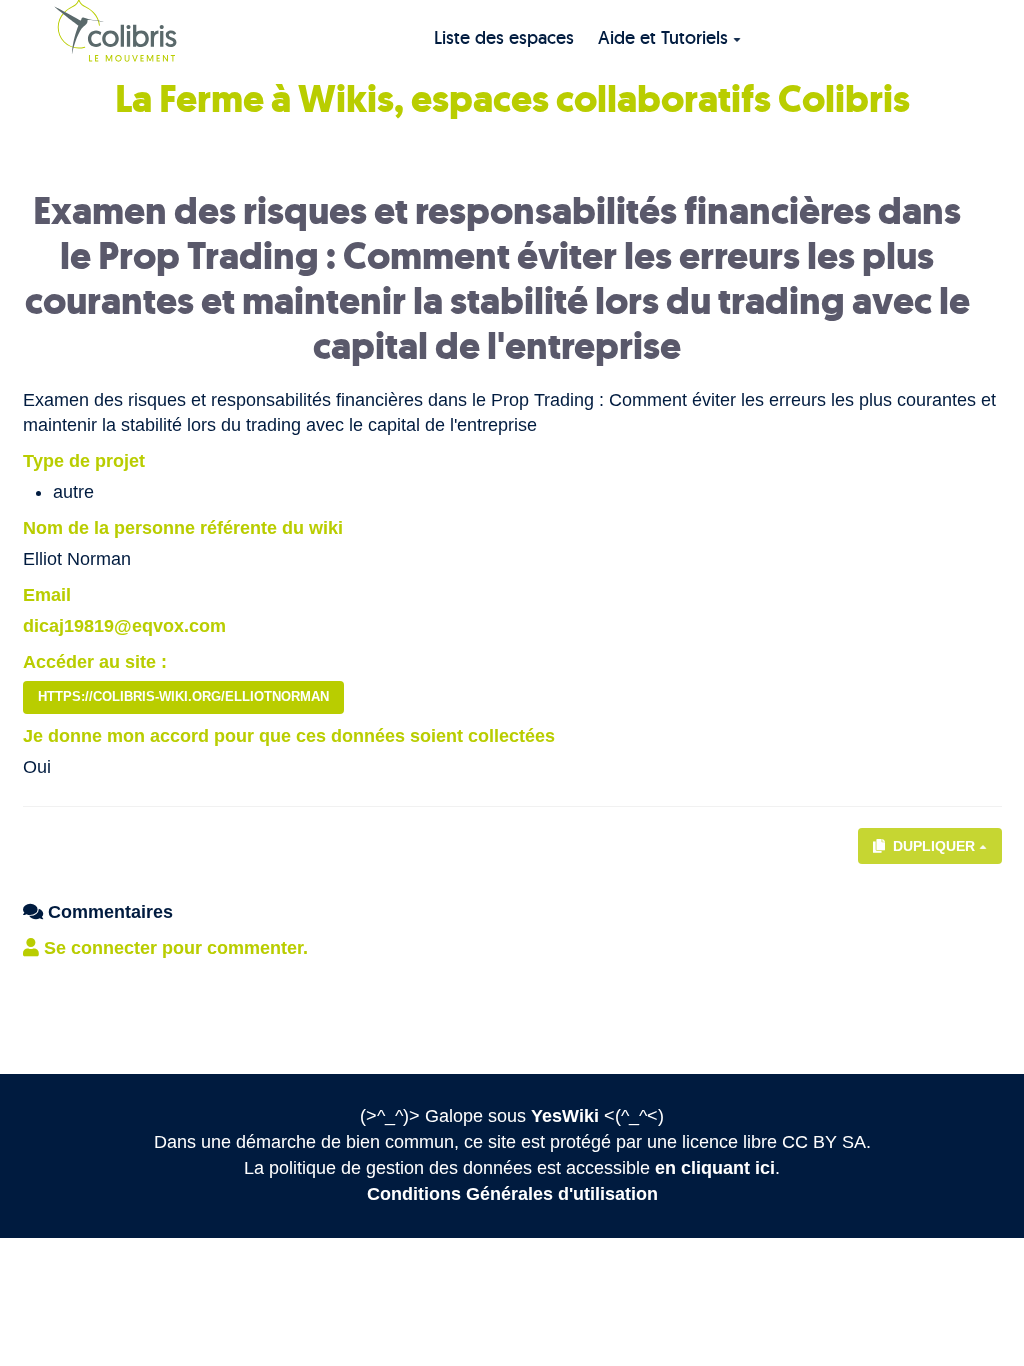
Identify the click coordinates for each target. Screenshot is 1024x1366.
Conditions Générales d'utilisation (512, 1194)
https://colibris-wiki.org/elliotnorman (183, 696)
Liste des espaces (504, 37)
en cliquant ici (715, 1168)
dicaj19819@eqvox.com (124, 626)
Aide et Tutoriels (663, 37)
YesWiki (565, 1116)
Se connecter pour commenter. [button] (173, 948)
